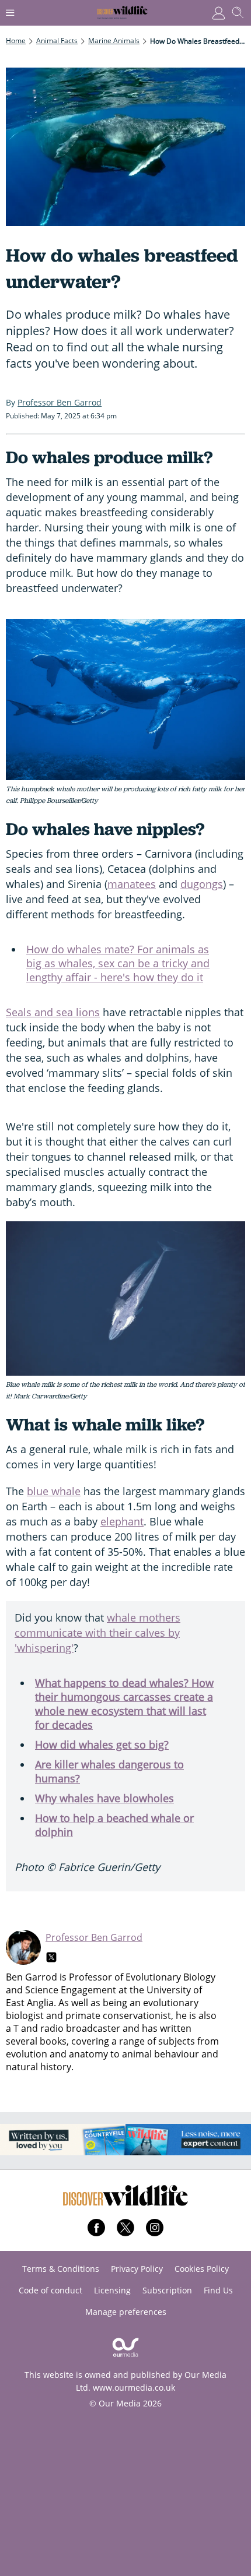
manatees (132, 884)
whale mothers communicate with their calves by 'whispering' (97, 1633)
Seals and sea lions (53, 1012)
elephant (122, 1521)
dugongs (202, 884)
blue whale (54, 1491)
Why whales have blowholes (104, 1798)
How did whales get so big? (102, 1745)
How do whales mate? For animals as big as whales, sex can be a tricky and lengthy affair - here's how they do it (118, 963)
